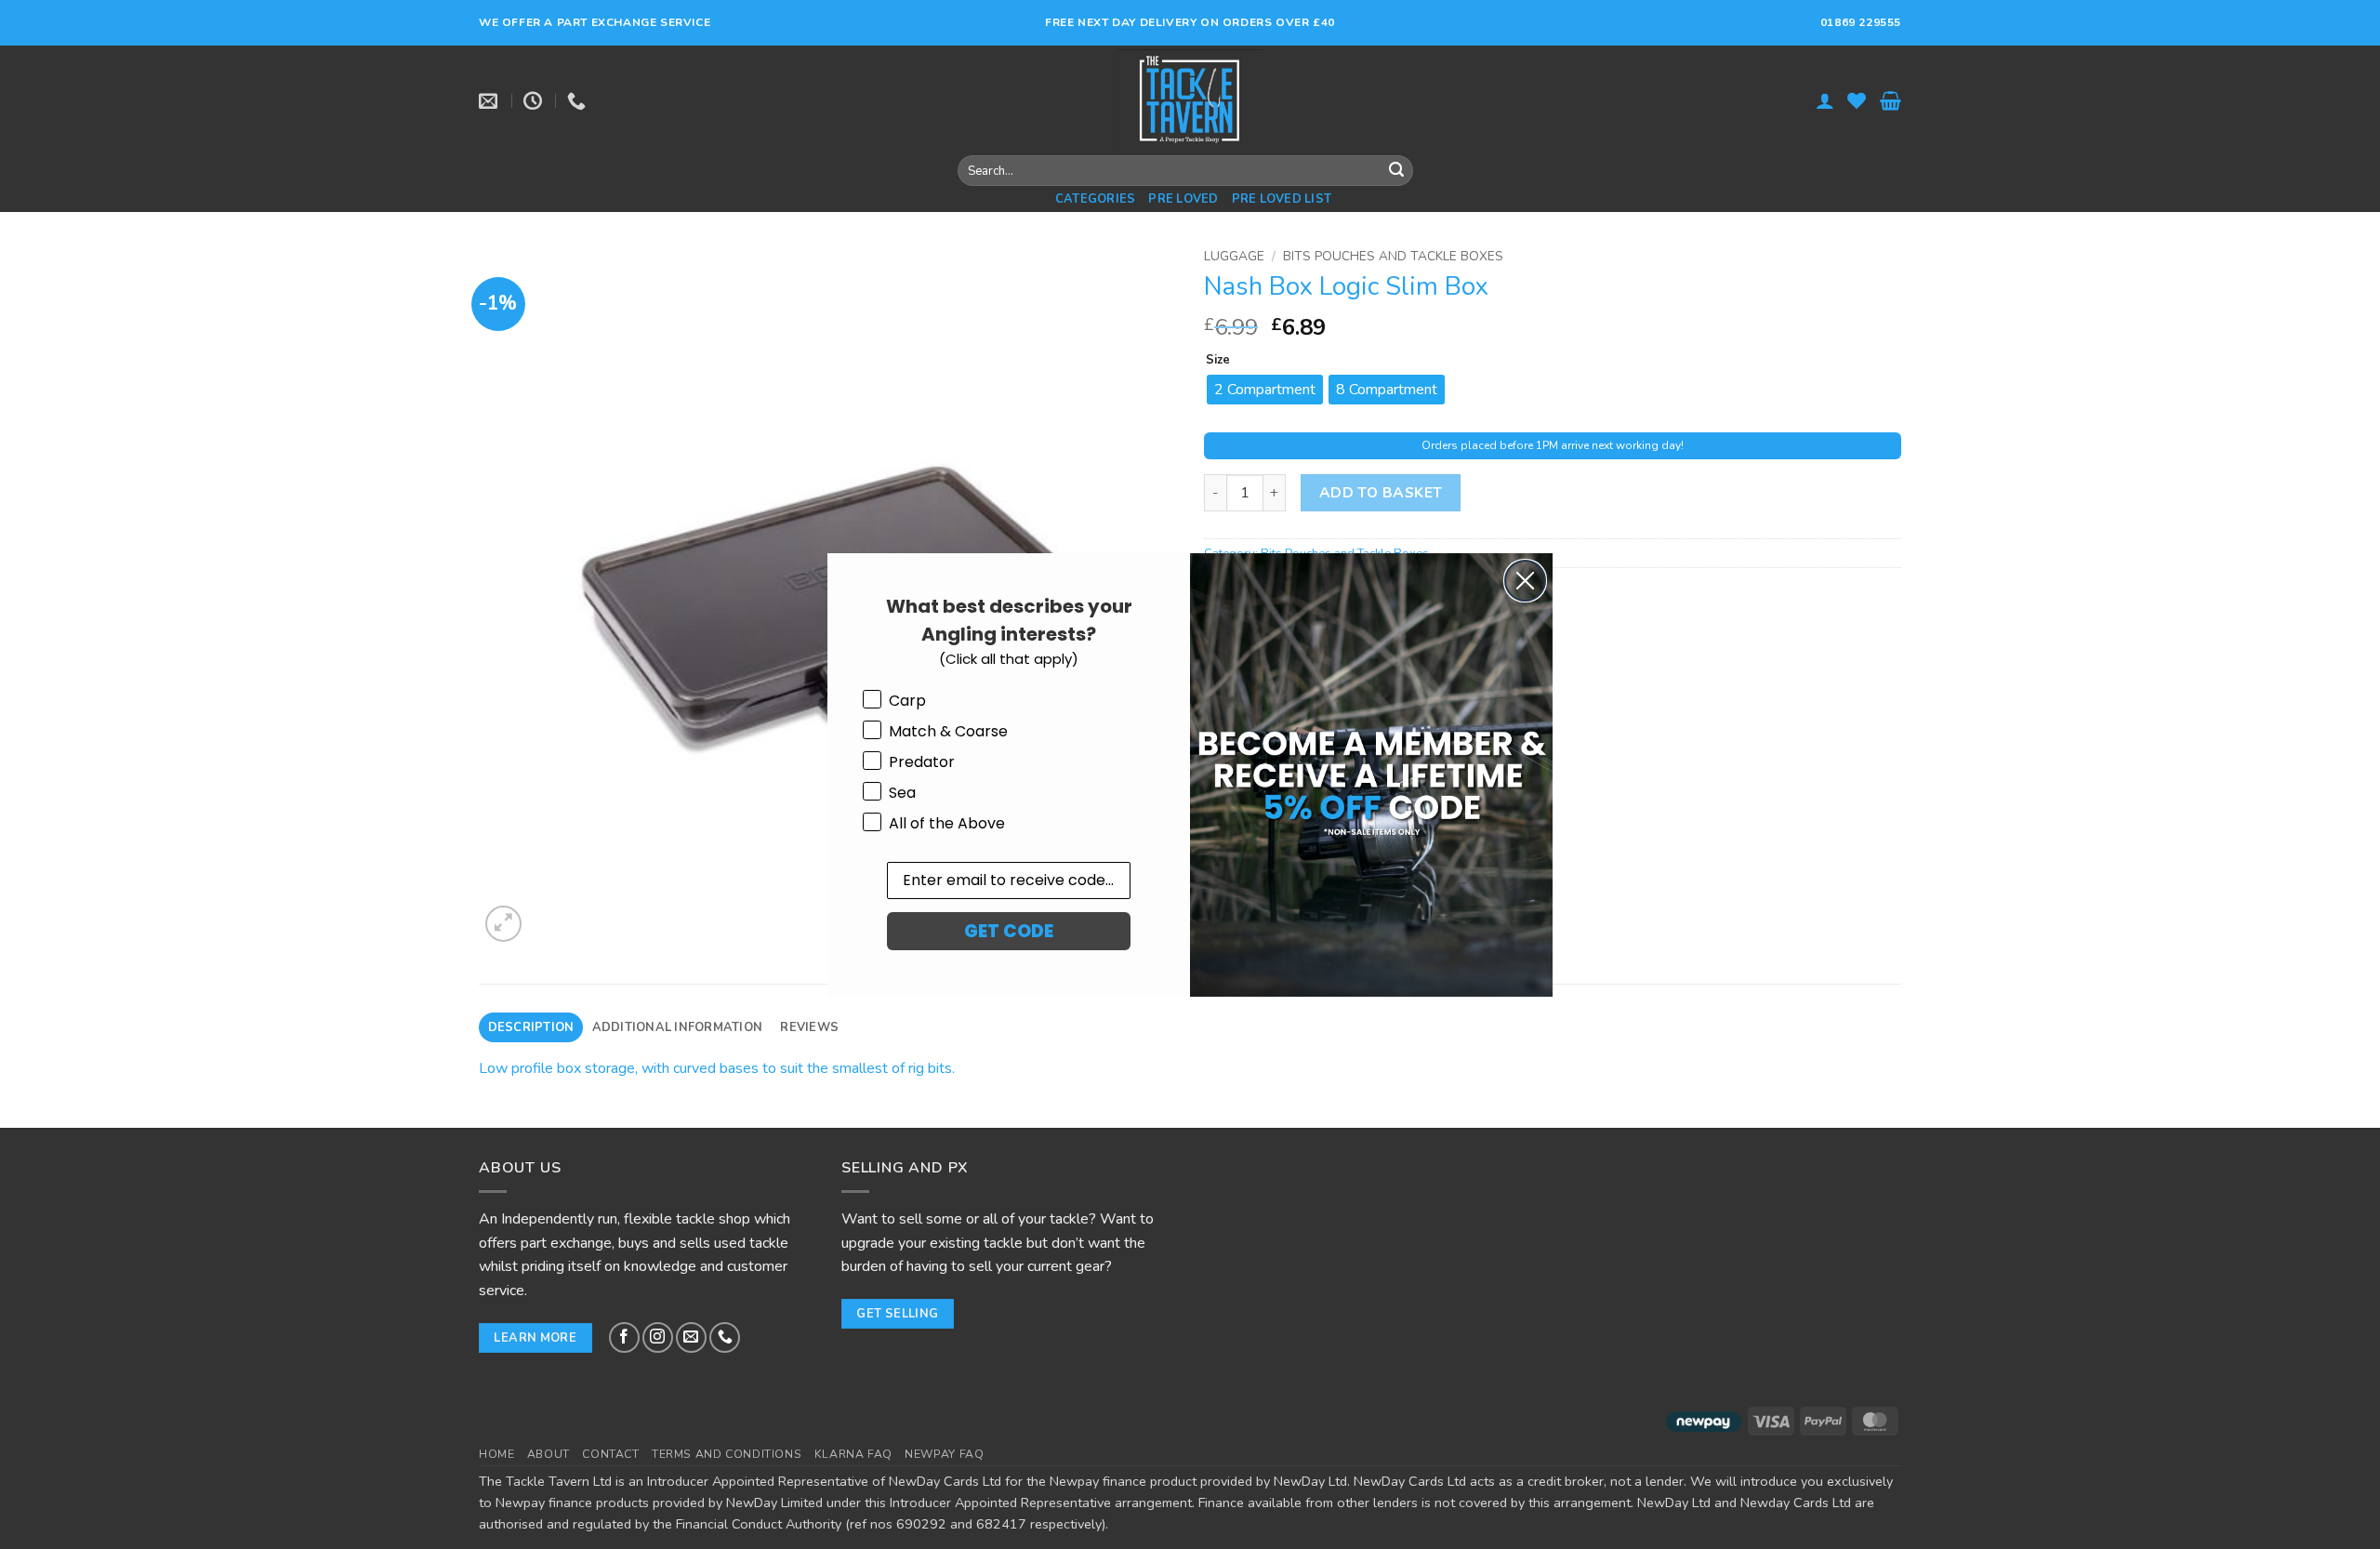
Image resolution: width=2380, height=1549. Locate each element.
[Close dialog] (1525, 581)
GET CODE (1009, 931)
